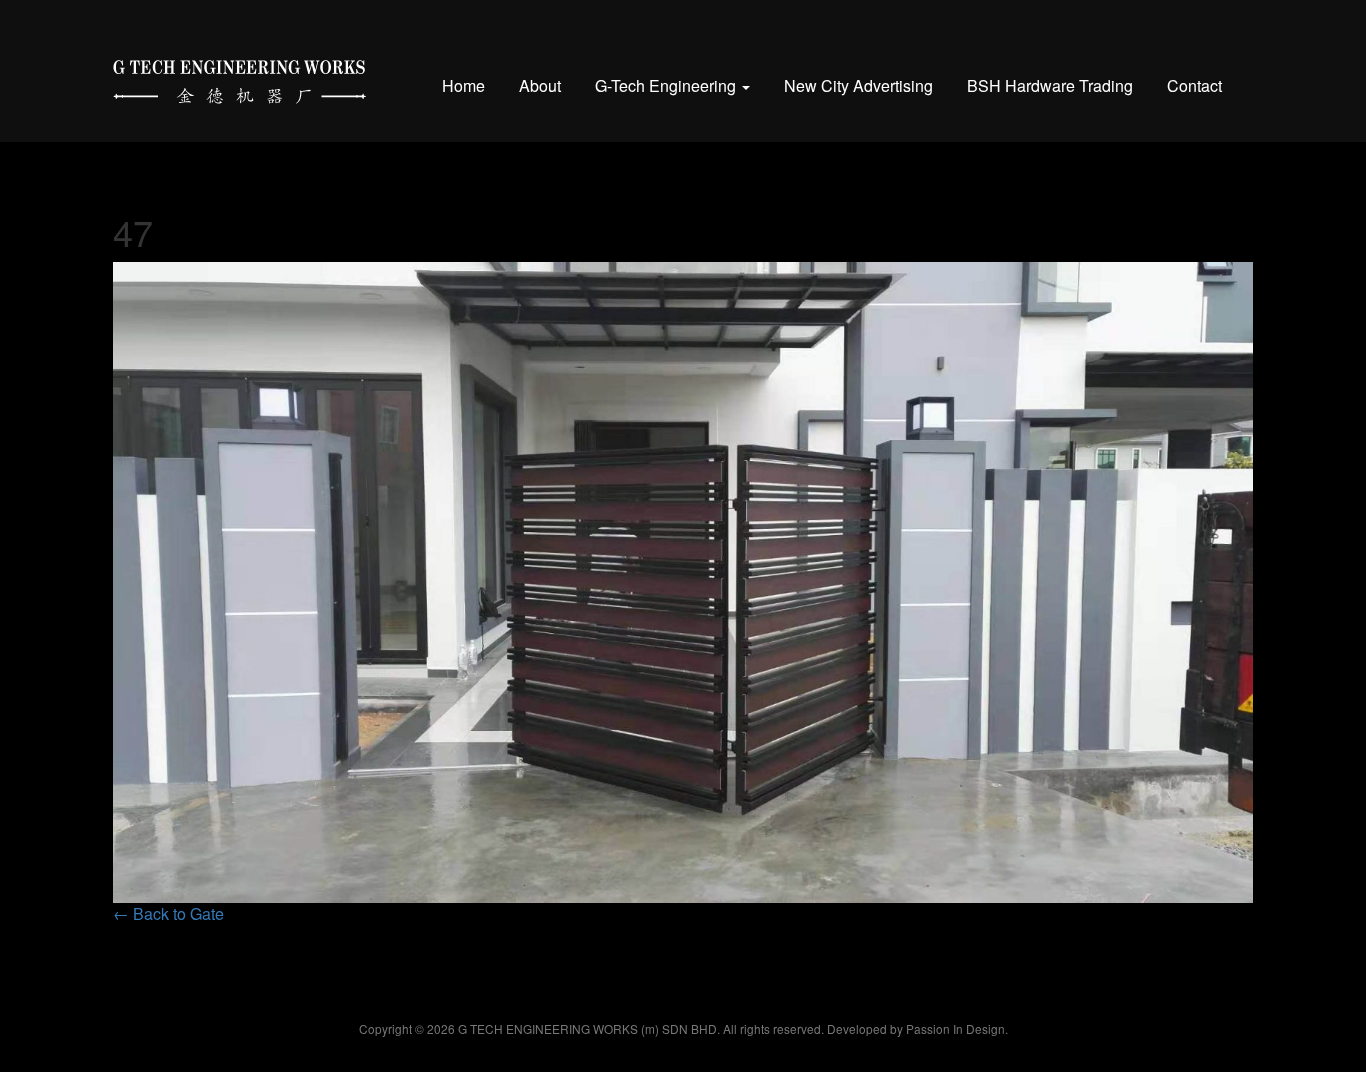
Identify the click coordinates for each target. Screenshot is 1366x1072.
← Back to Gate (168, 913)
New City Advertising (858, 85)
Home (463, 85)
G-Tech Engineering (667, 85)
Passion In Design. (957, 1028)
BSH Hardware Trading (1050, 85)
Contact (1194, 85)
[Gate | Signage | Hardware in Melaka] (239, 77)
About (540, 85)
